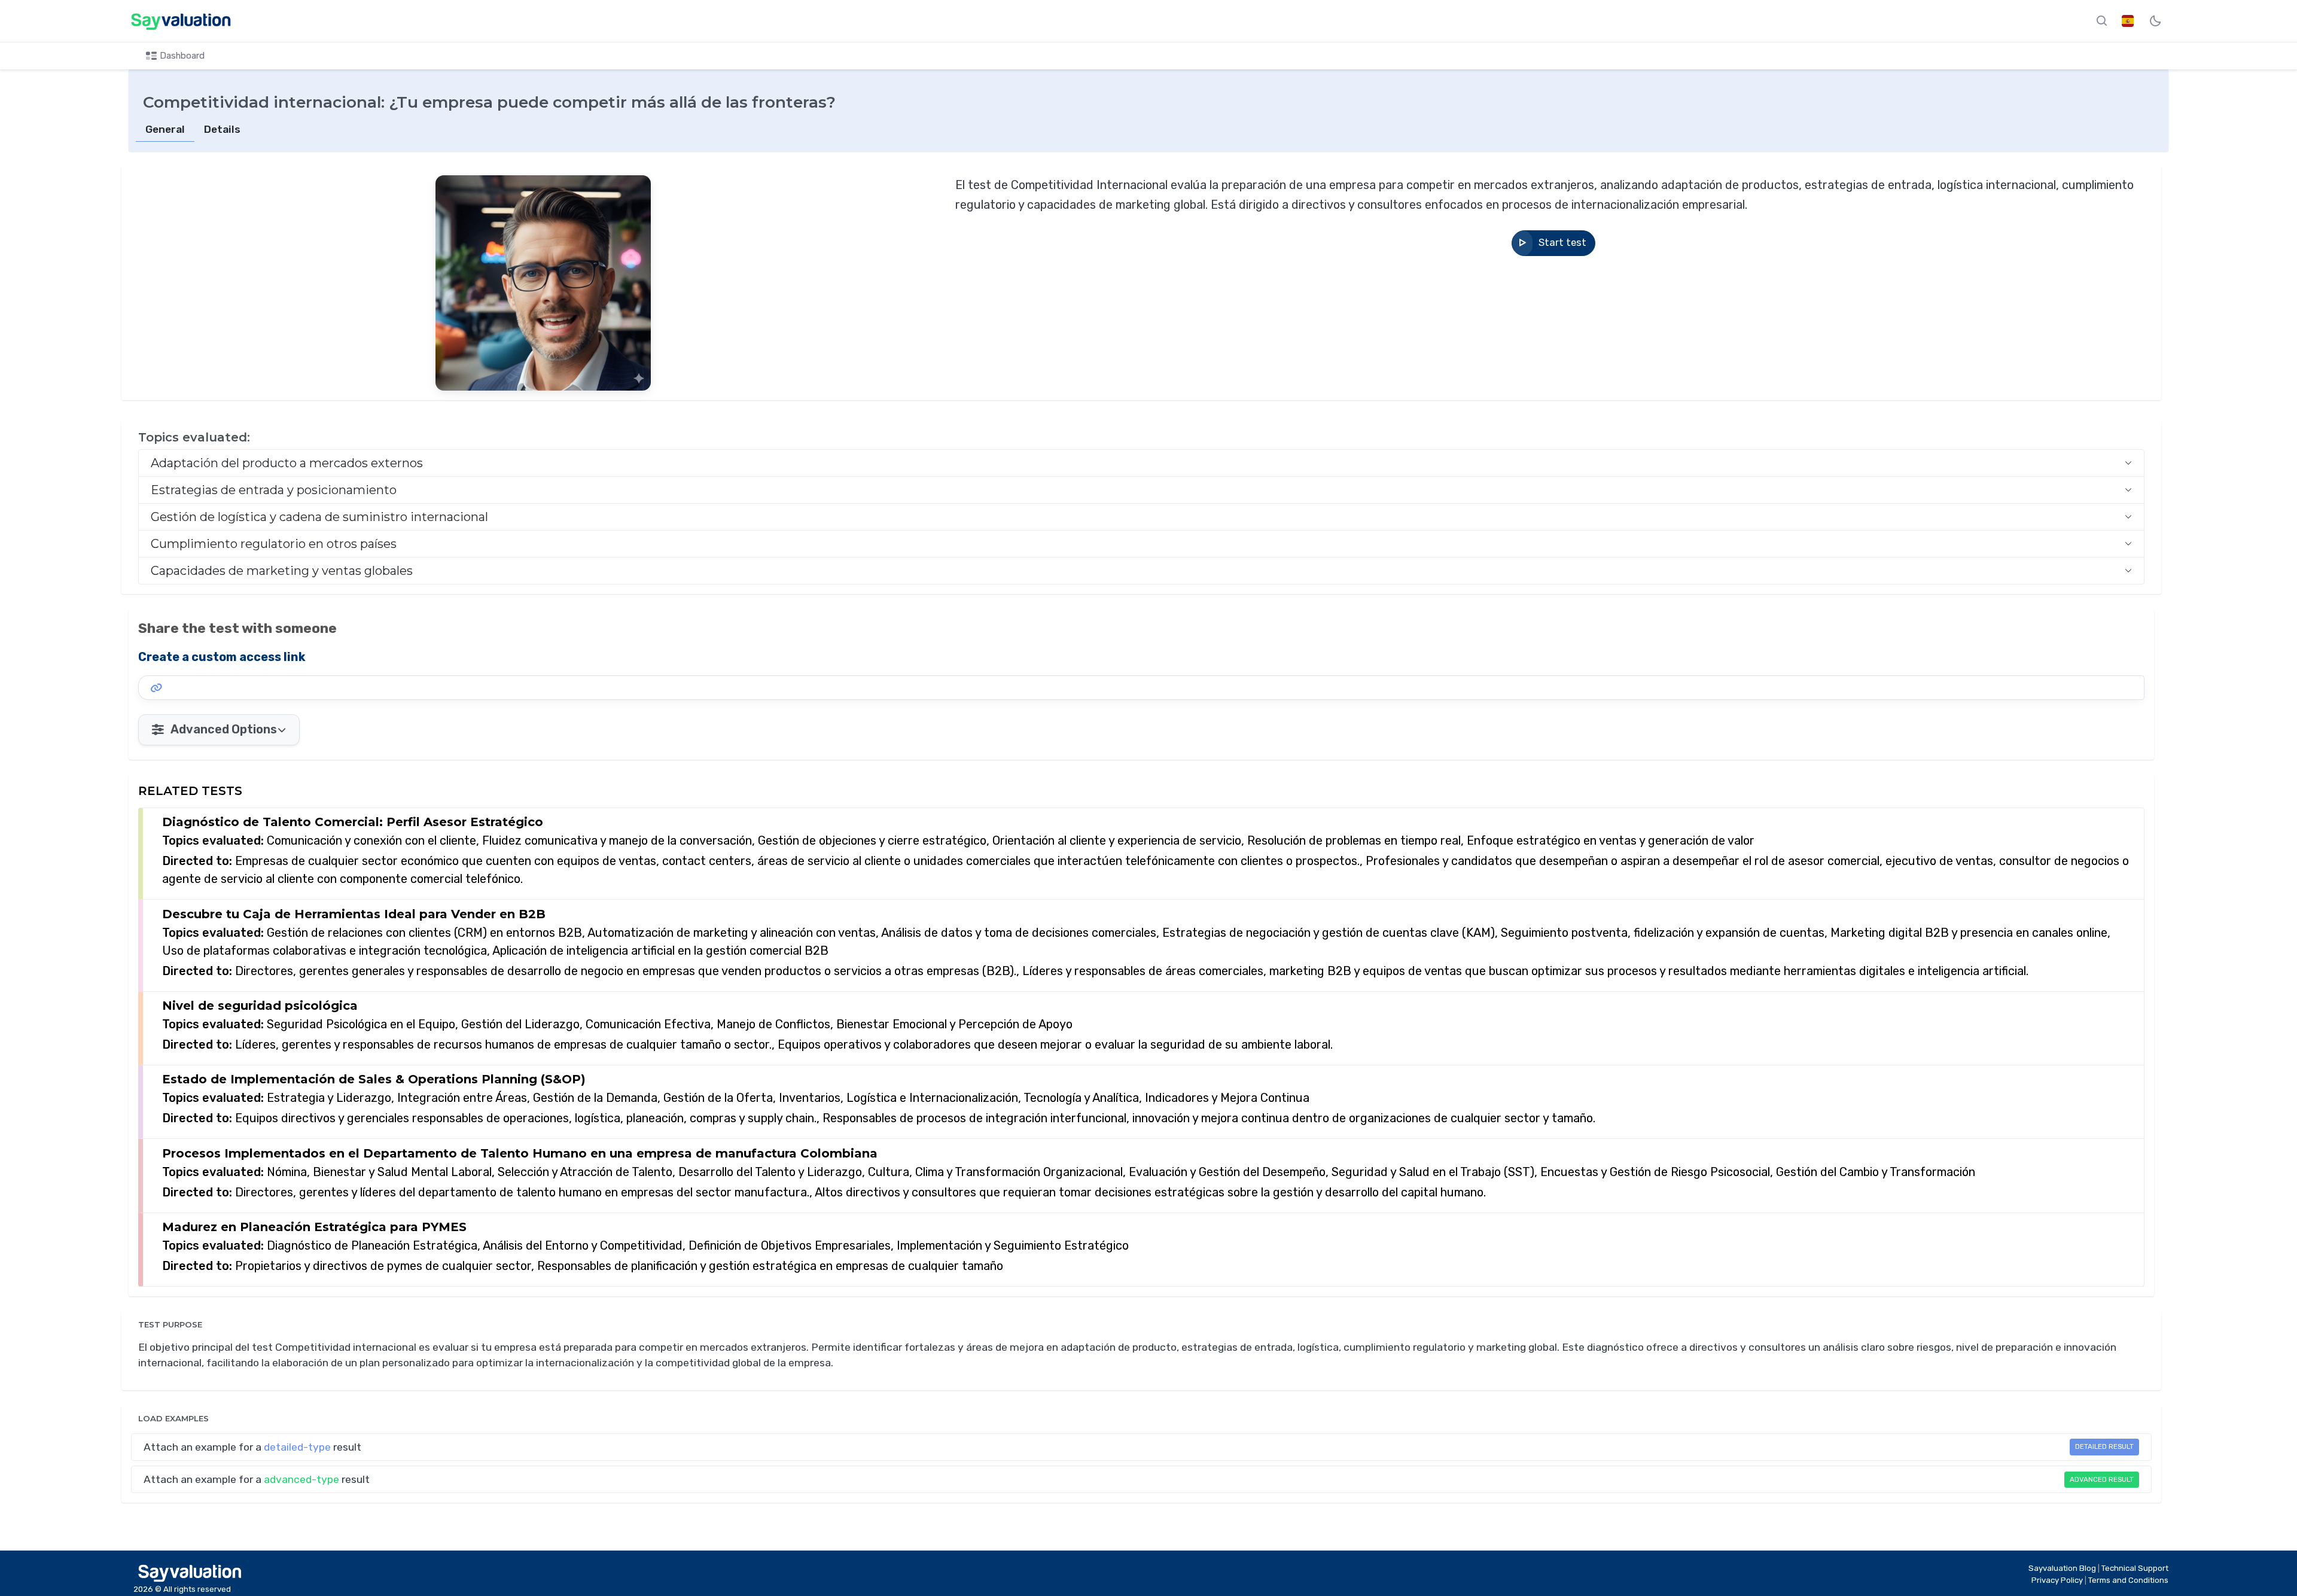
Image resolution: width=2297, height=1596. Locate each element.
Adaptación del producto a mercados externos (287, 463)
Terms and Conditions (2128, 1580)
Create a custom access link (222, 657)
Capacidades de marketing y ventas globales (282, 571)
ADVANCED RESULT (2102, 1479)
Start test (1562, 243)
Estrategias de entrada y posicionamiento (274, 490)
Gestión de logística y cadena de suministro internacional (319, 517)
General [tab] (165, 129)
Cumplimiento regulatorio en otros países (274, 544)
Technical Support (2135, 1568)
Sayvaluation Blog (2063, 1568)
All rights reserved (197, 1589)
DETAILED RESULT (2104, 1446)
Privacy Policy (2058, 1580)
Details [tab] (222, 129)
